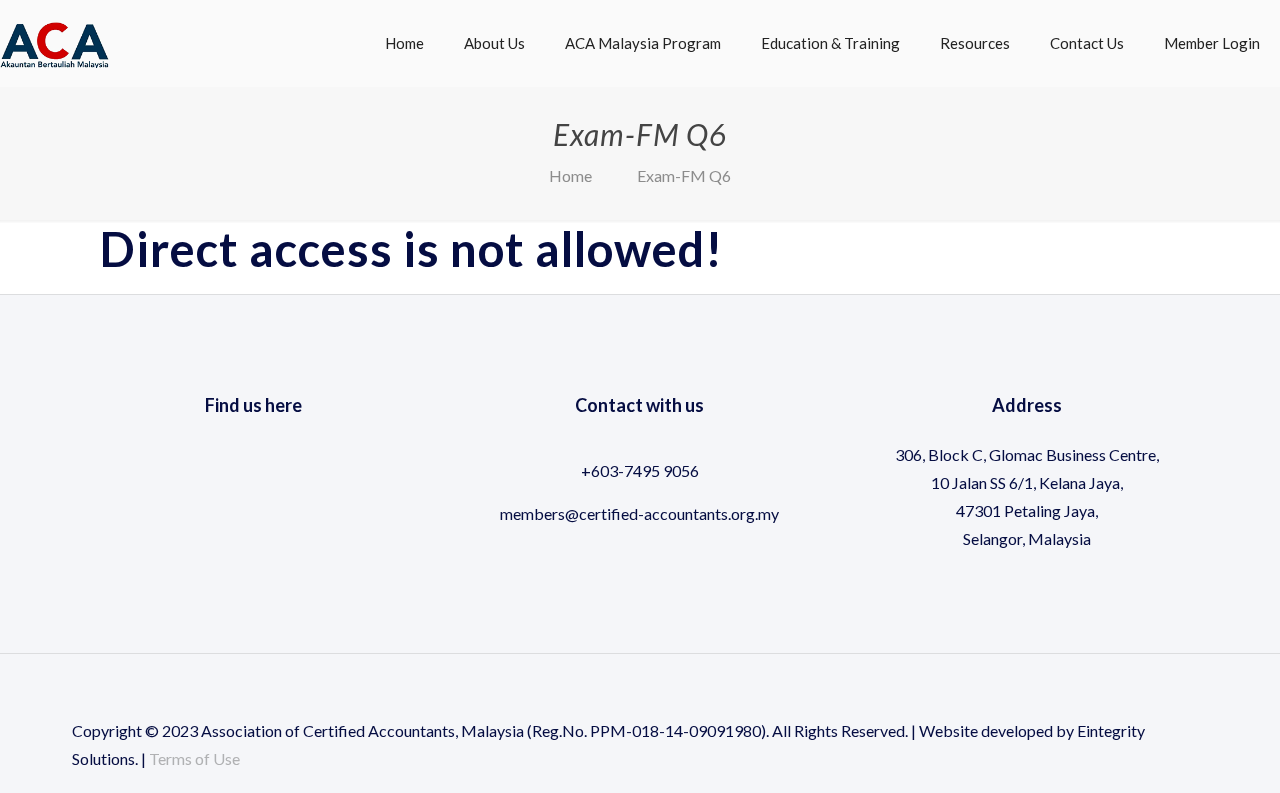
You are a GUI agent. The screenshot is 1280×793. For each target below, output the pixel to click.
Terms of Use (194, 758)
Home (570, 175)
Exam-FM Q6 (684, 175)
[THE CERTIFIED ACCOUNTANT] (54, 33)
